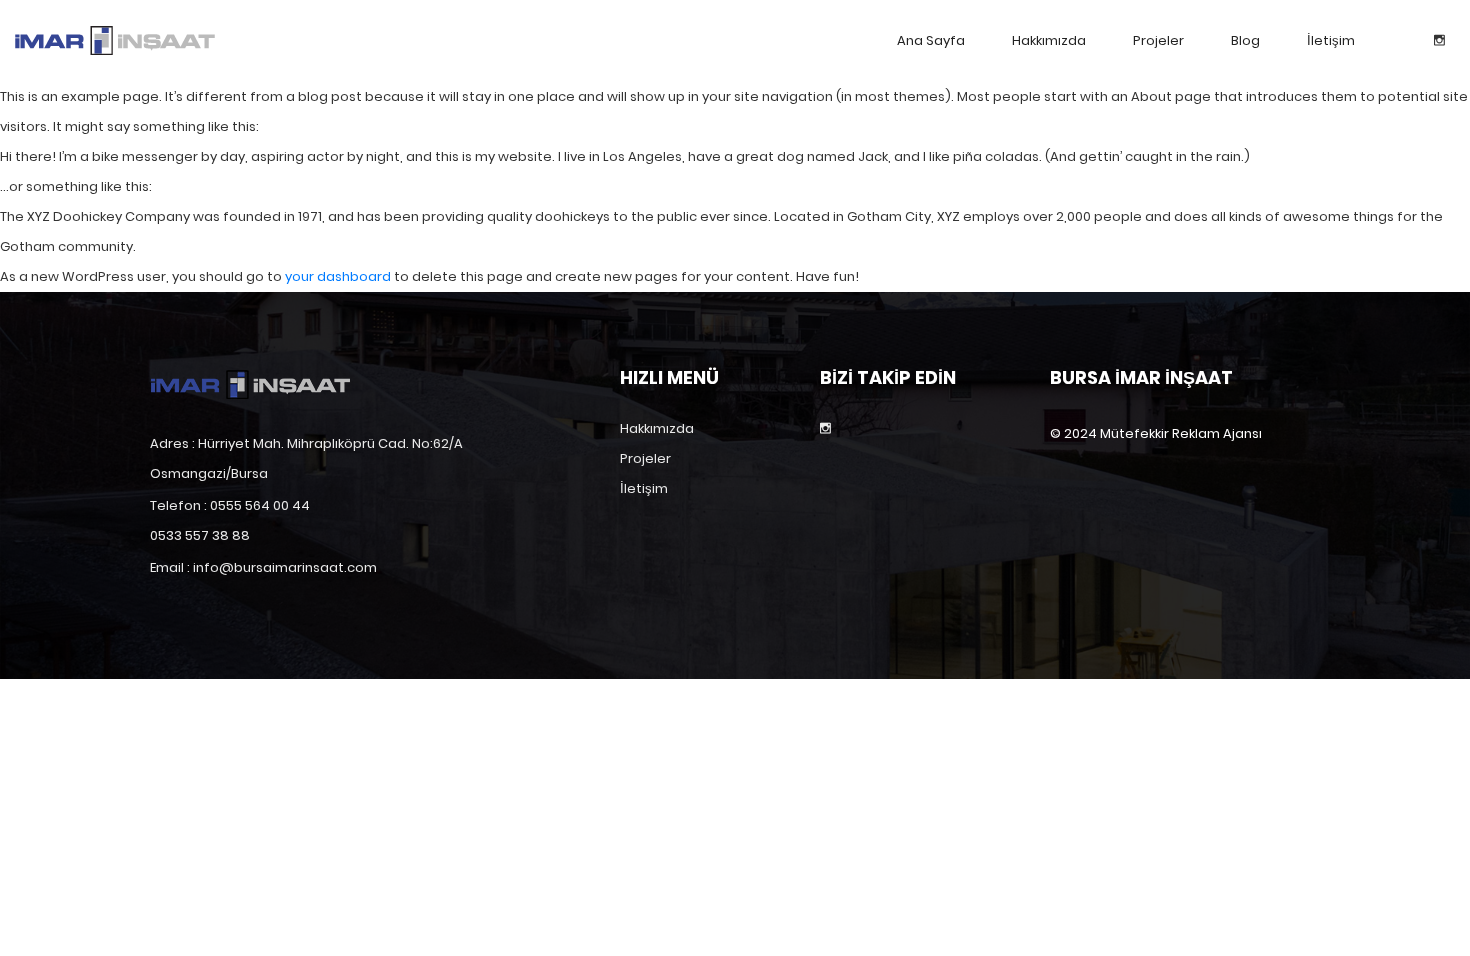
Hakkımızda (1049, 40)
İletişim (1331, 40)
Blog (1245, 40)
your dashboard (338, 276)
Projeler (1158, 40)
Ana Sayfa (931, 40)
